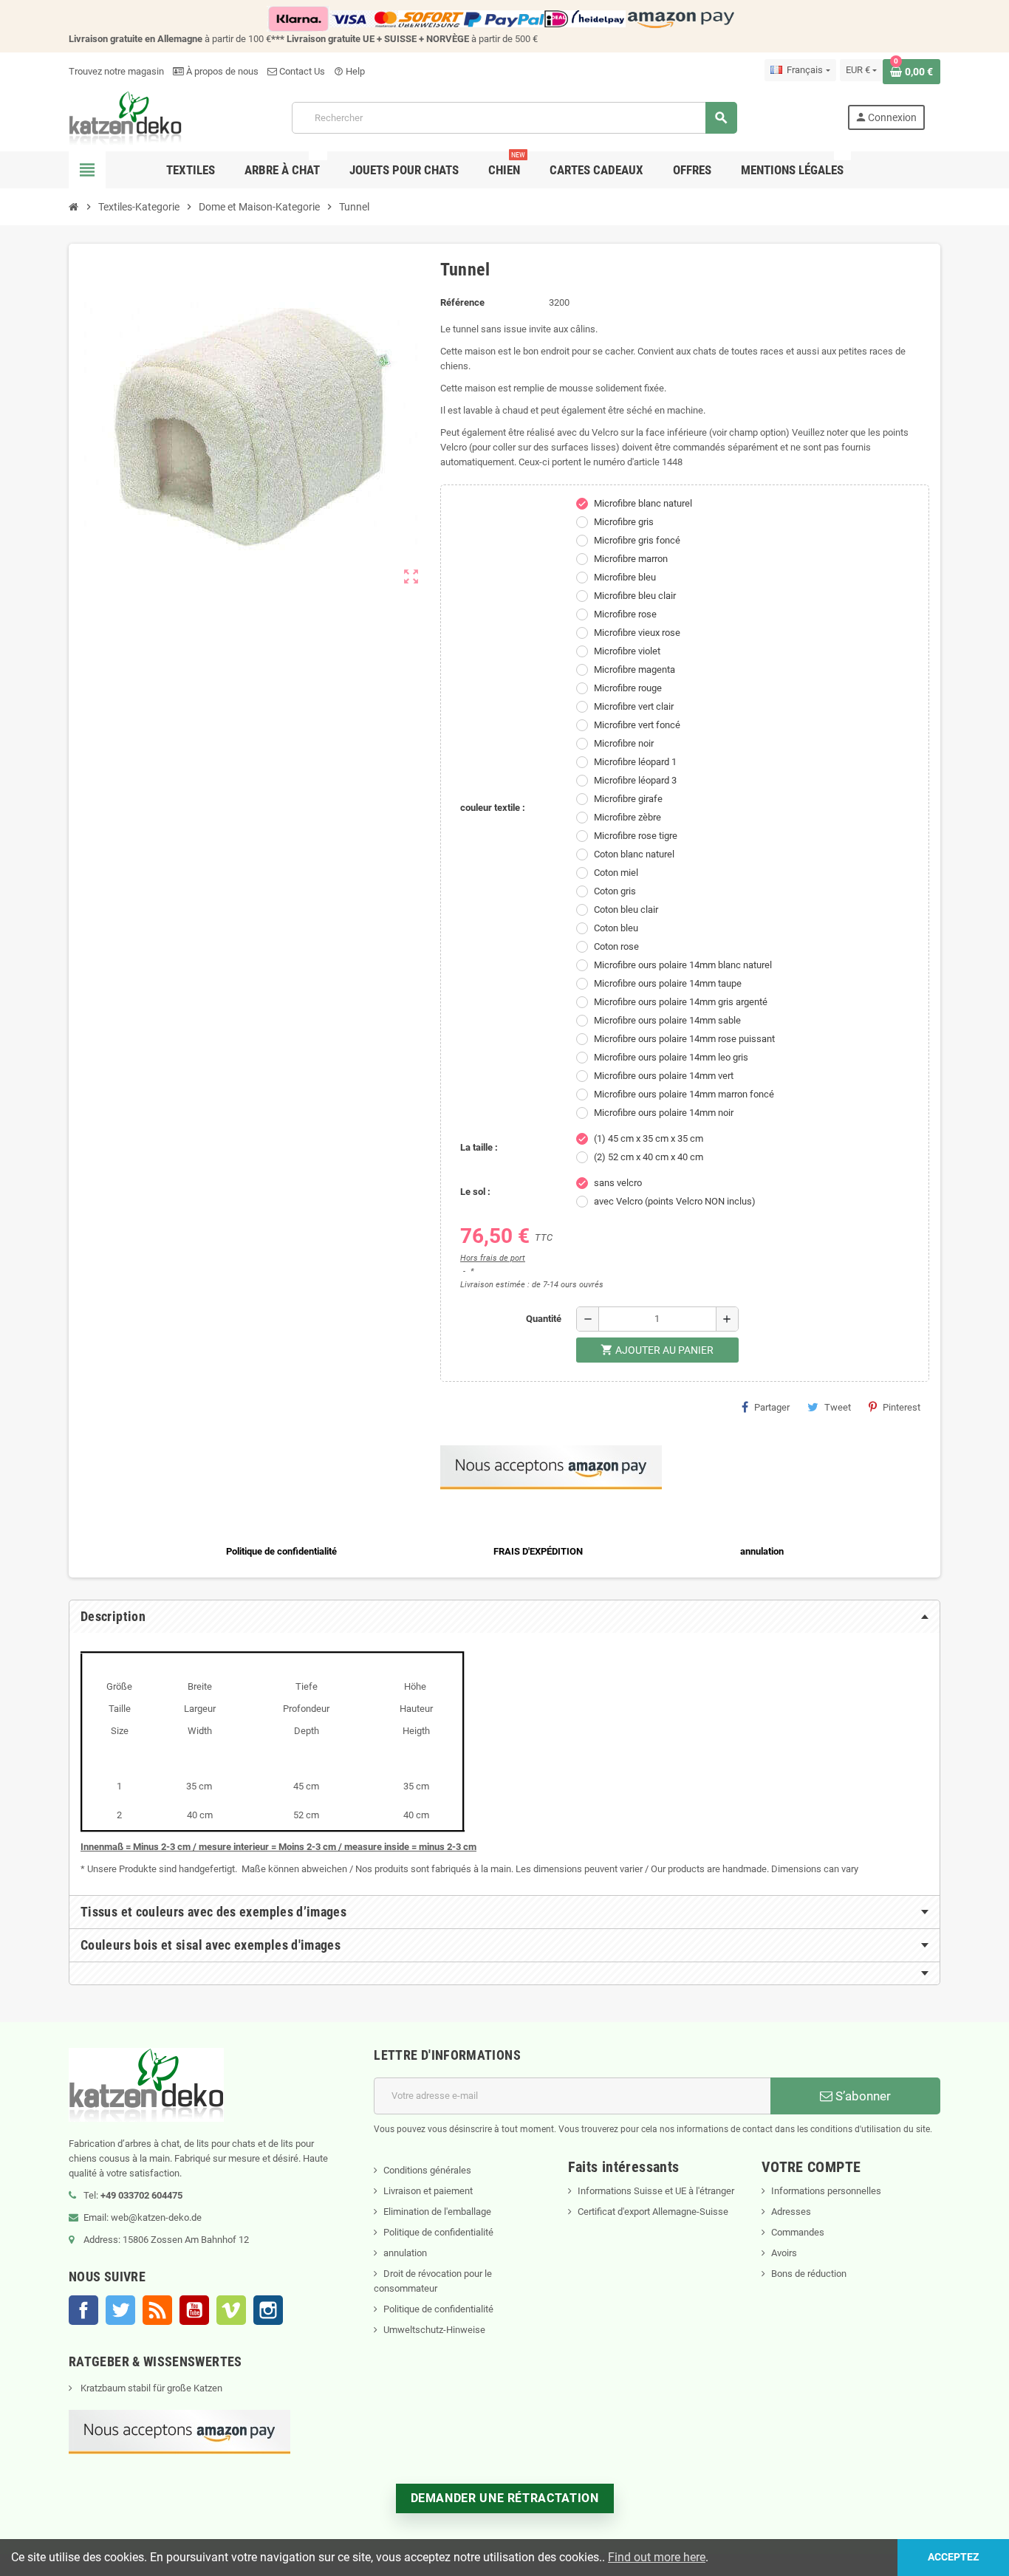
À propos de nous (221, 71)
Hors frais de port (493, 1258)
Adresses (791, 2212)
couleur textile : (493, 808)
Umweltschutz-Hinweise (434, 2330)
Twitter (120, 2310)
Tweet (838, 1407)
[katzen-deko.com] (125, 117)
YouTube (194, 2310)
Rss (157, 2310)
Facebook (83, 2310)
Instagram (268, 2310)
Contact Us (301, 71)
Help (349, 71)
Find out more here (657, 2557)
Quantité (544, 1319)
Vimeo (231, 2310)
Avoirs (784, 2253)
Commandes (798, 2232)
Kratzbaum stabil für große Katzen (150, 2388)
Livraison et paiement (428, 2191)
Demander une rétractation (505, 2498)
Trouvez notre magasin (116, 71)
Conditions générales (427, 2170)
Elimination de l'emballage (437, 2212)
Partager (772, 1407)
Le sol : (475, 1192)
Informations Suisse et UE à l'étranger (656, 2191)
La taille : (479, 1147)
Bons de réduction (809, 2274)
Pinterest (902, 1407)
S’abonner (862, 2096)
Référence (462, 302)
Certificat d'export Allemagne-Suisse (653, 2212)
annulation (405, 2253)
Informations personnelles (826, 2191)
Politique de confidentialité (438, 2232)
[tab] (504, 1617)
